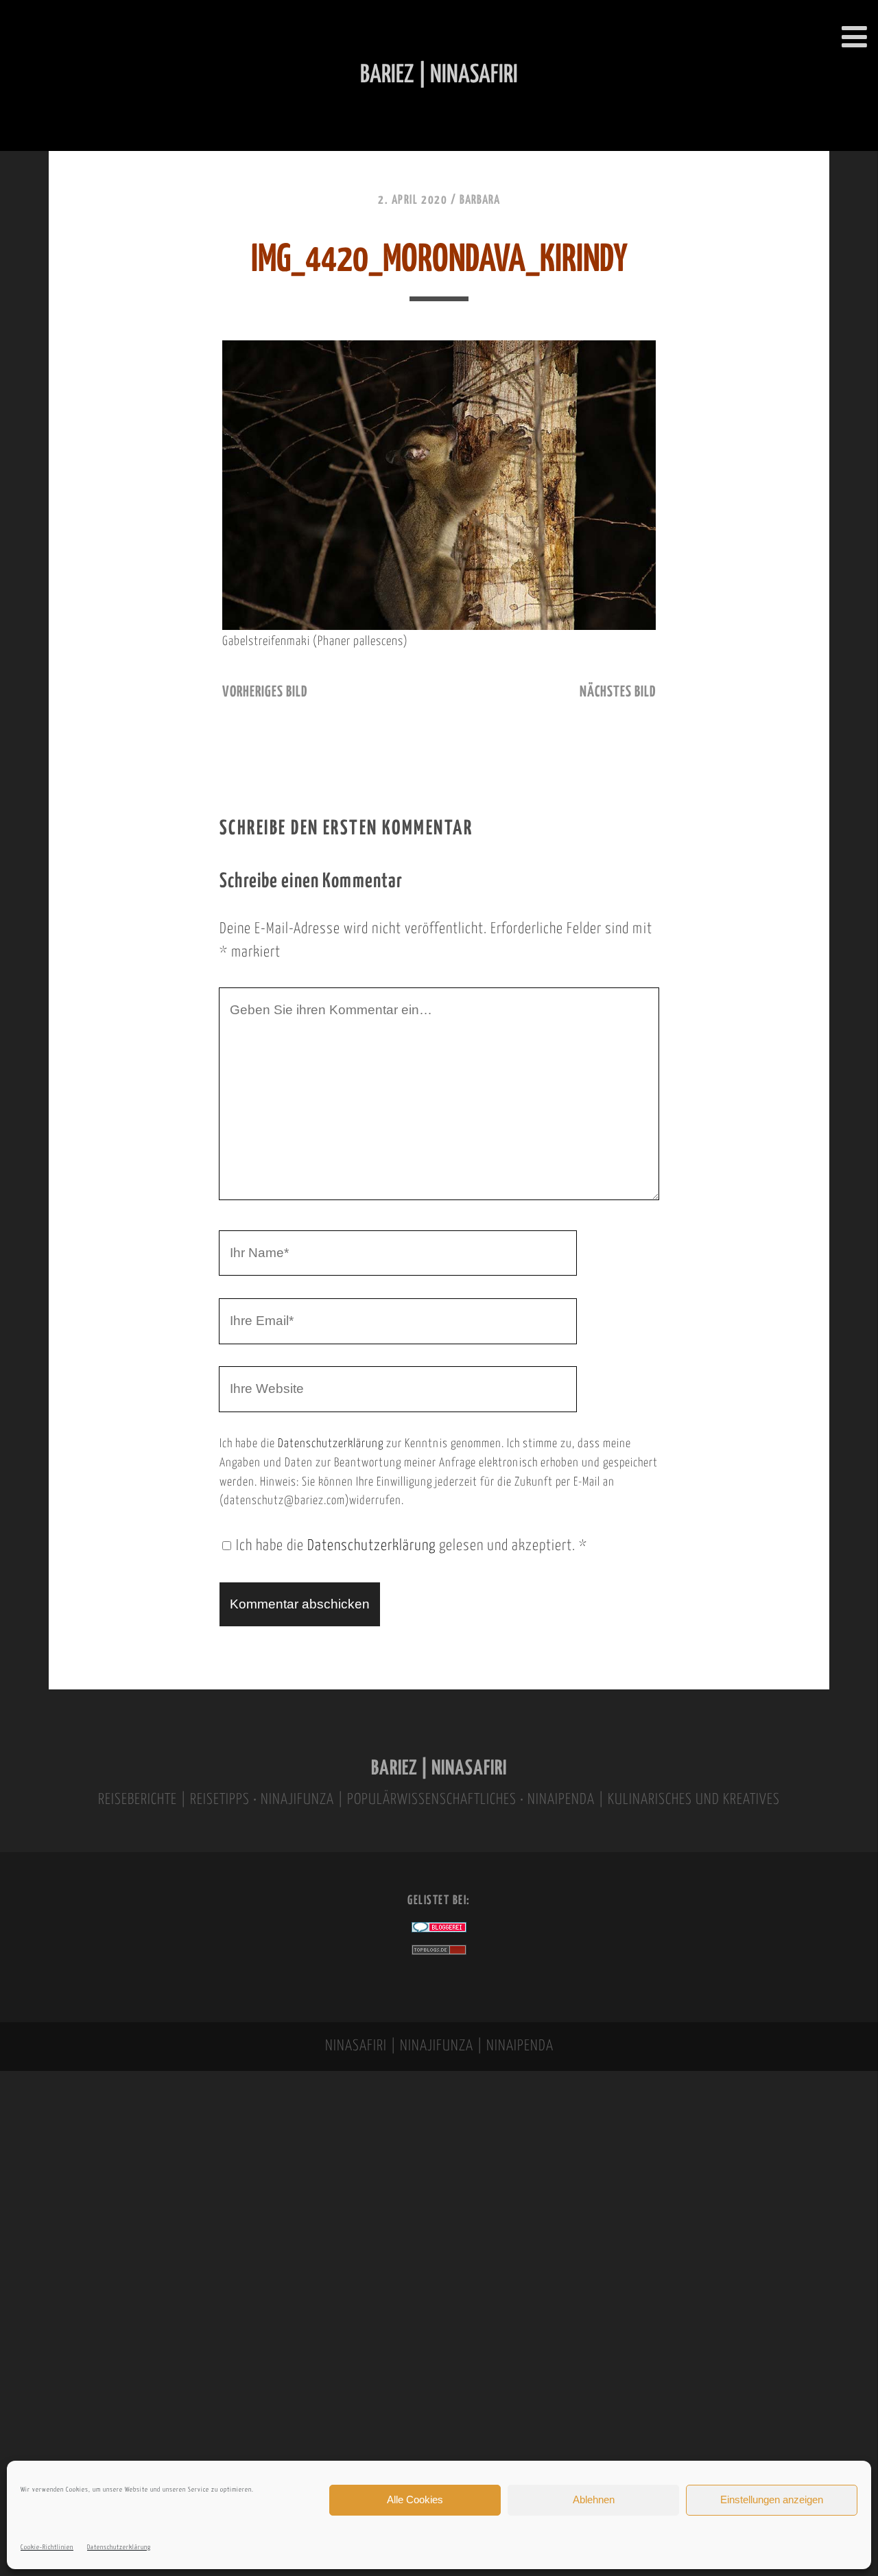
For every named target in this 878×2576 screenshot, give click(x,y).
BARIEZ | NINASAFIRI (439, 1769)
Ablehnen (594, 2499)
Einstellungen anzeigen (772, 2499)
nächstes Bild (618, 692)
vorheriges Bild (265, 692)
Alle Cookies (415, 2499)
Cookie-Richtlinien (47, 2548)
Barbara (480, 200)
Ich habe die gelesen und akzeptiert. (412, 1546)
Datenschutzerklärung (119, 2548)
